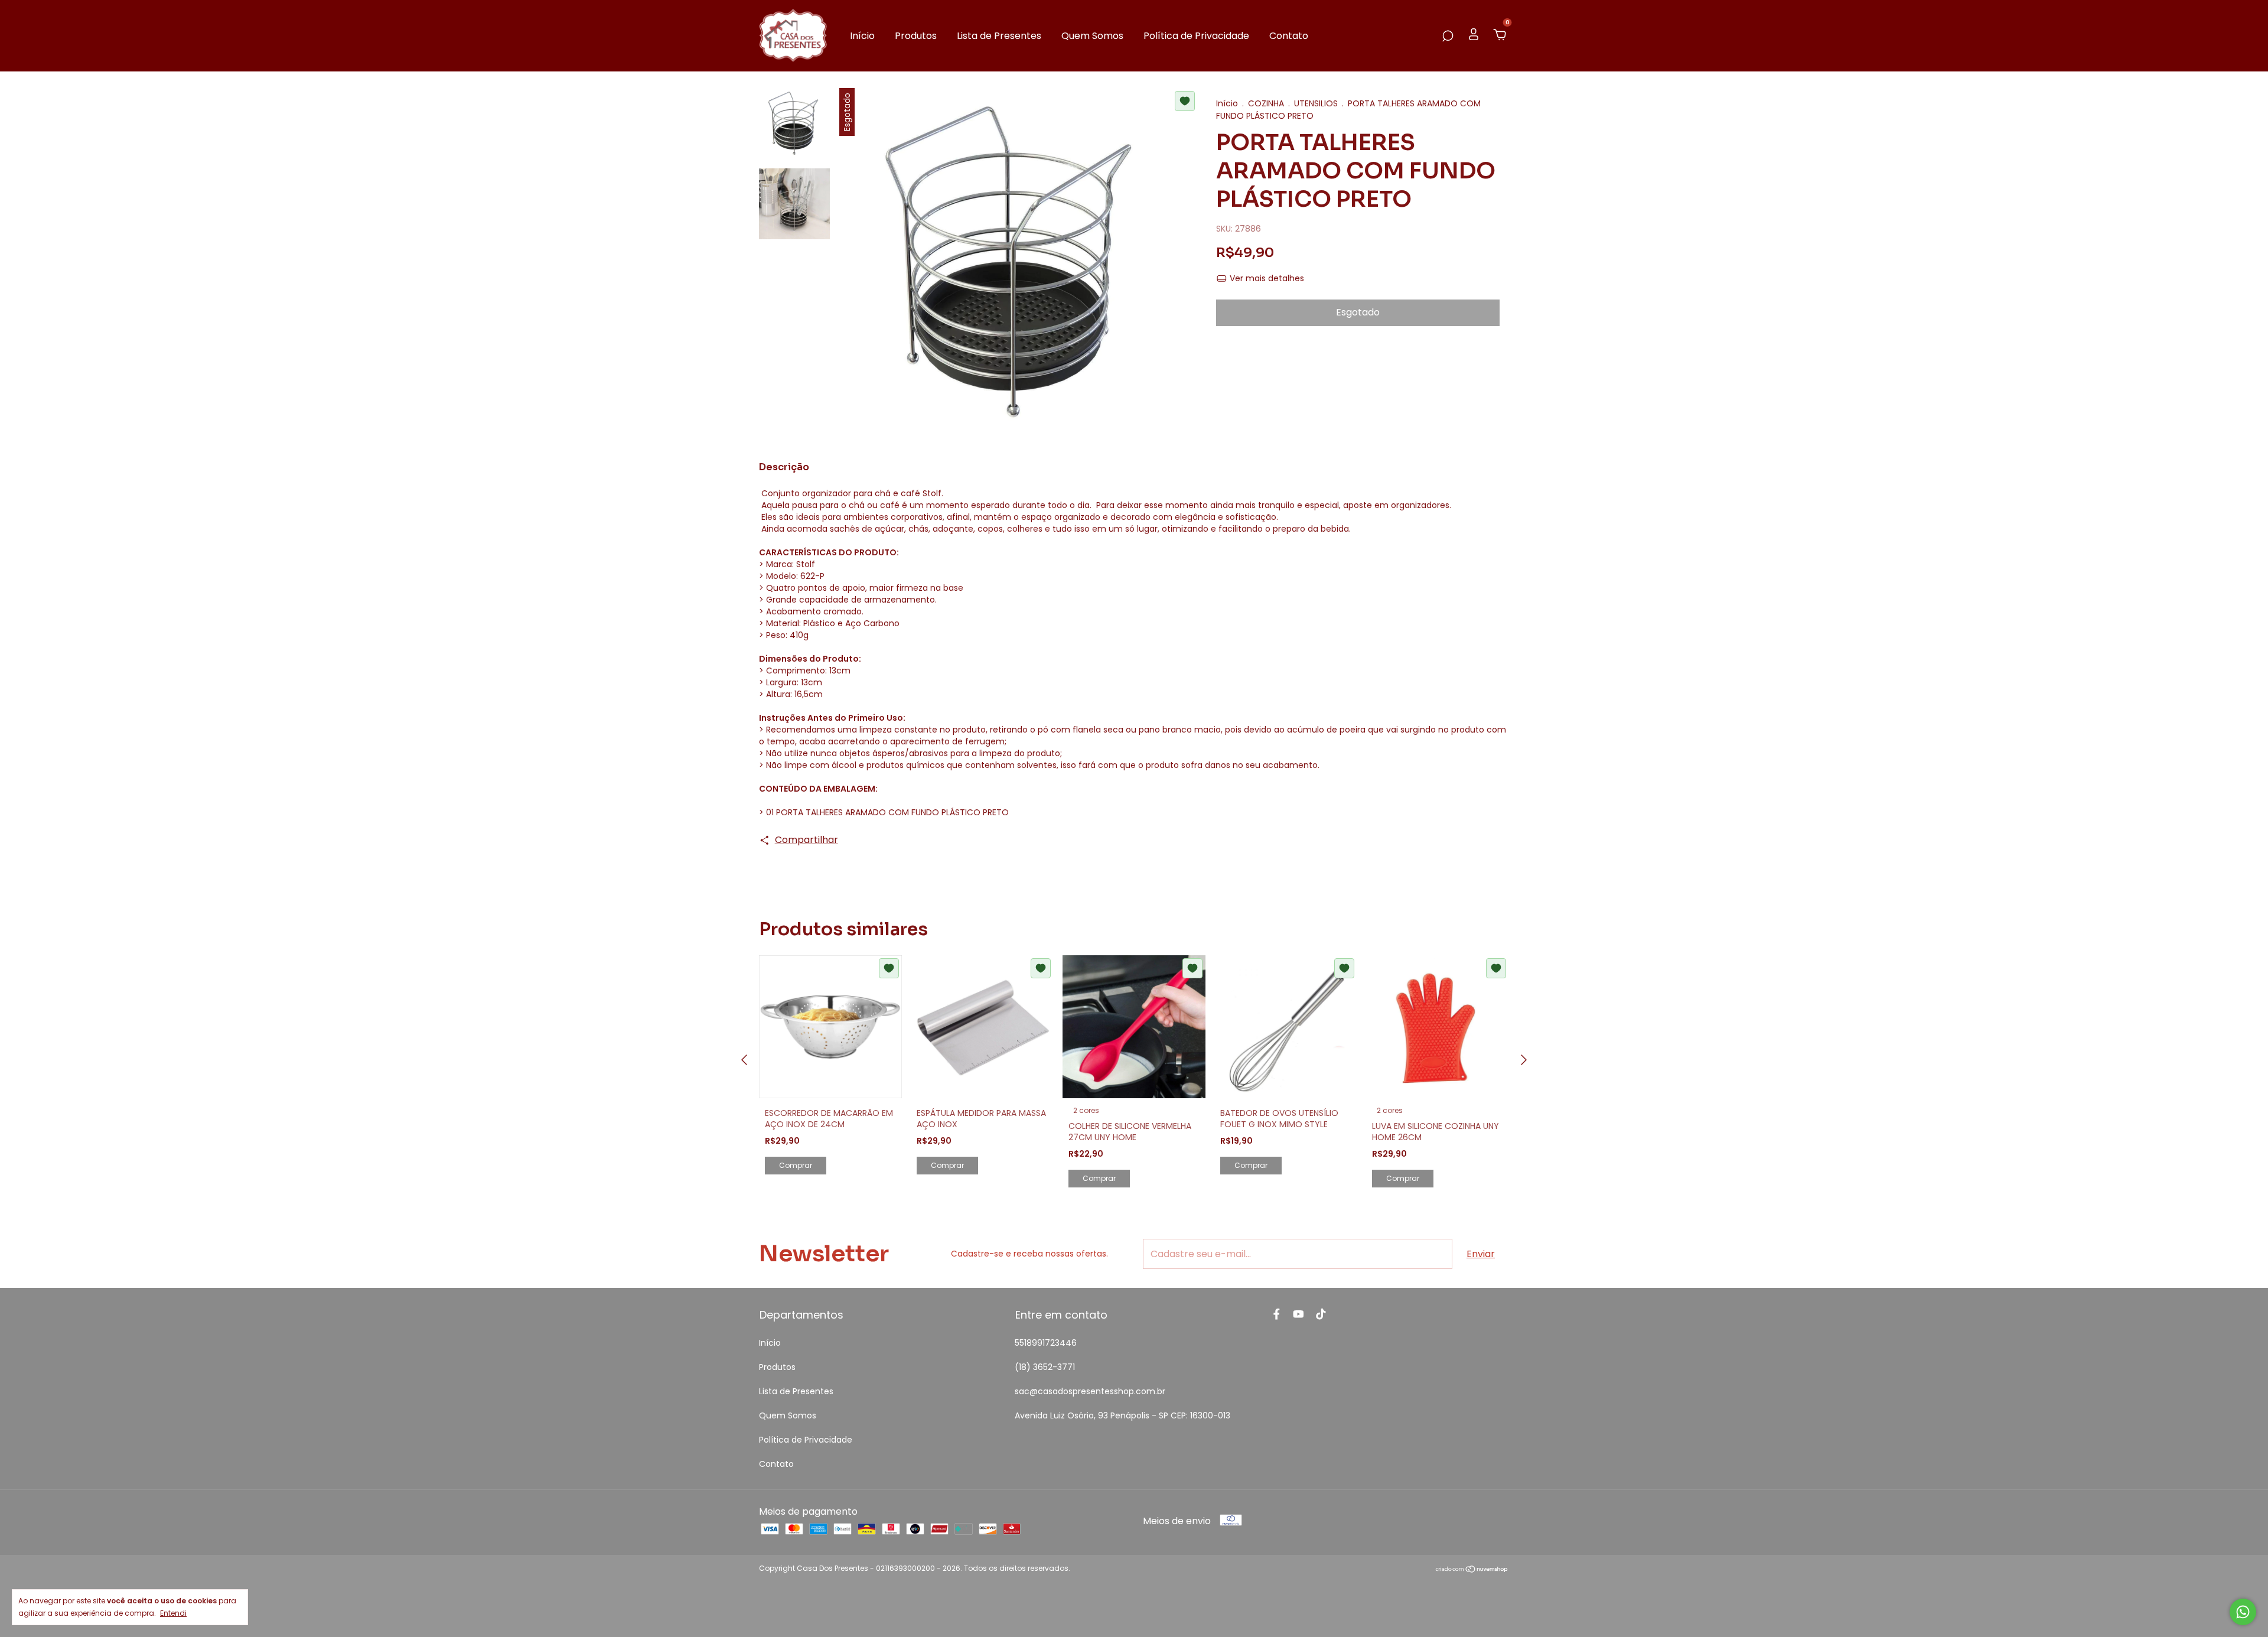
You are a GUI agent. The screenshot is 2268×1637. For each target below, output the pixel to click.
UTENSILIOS (1316, 103)
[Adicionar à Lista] (1185, 101)
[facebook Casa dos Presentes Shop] (1277, 1315)
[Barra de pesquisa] (1448, 36)
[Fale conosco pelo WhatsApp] (2243, 1612)
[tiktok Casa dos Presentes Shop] (1321, 1315)
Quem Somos (1092, 36)
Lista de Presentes (999, 36)
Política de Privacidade (1196, 36)
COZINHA (1266, 103)
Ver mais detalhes (1266, 278)
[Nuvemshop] (1472, 1570)
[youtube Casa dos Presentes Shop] (1298, 1315)
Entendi (173, 1613)
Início (862, 36)
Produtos (916, 36)
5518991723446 (1046, 1343)
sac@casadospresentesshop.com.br (1090, 1391)
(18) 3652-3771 (1045, 1367)
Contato (1289, 36)
